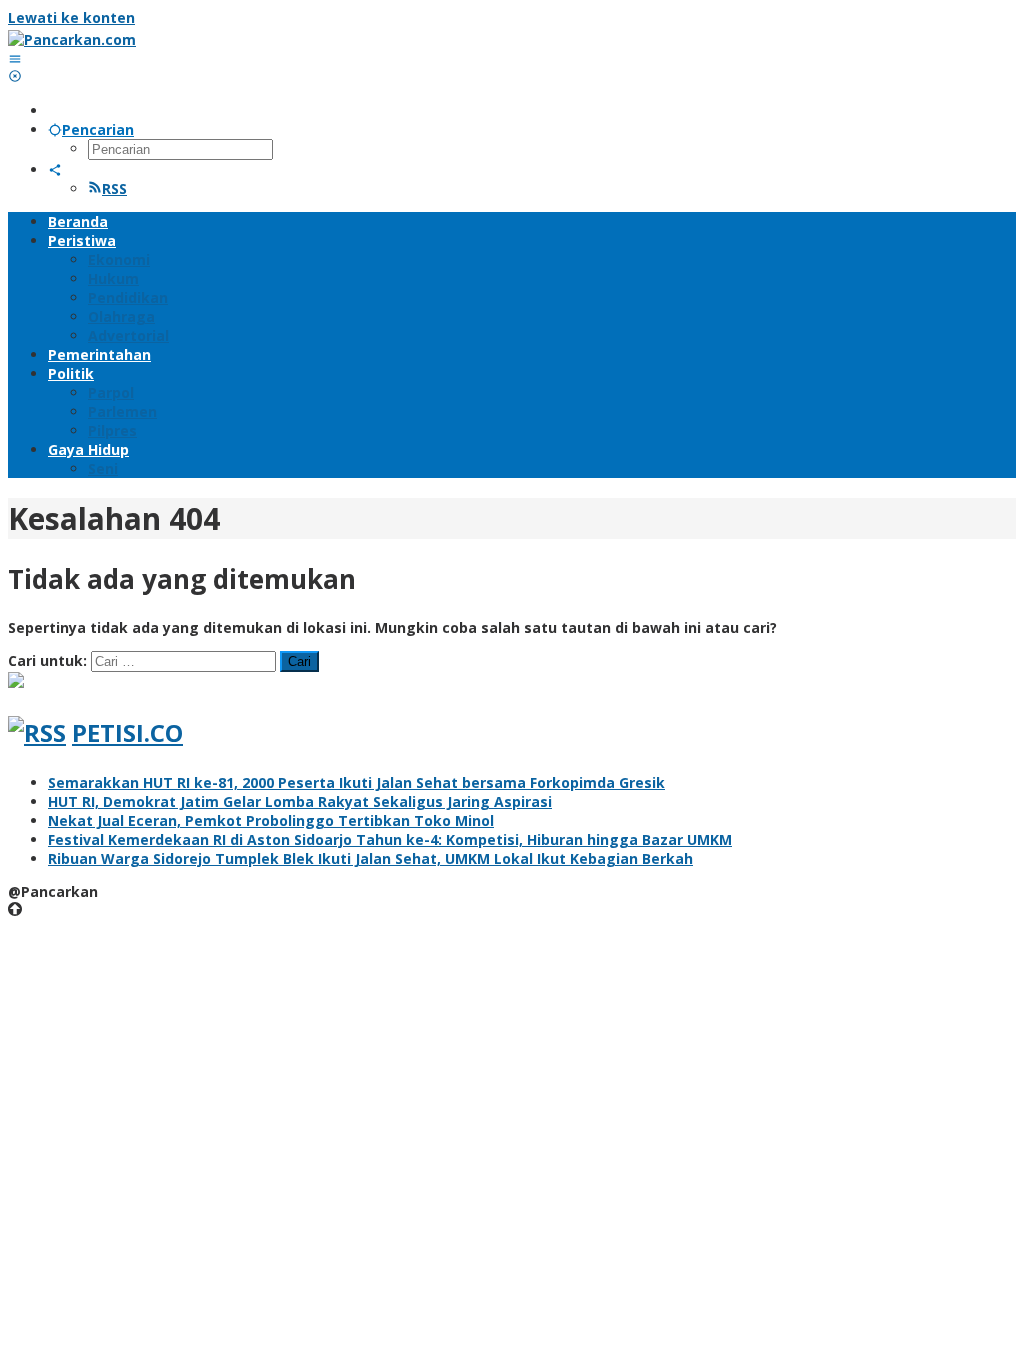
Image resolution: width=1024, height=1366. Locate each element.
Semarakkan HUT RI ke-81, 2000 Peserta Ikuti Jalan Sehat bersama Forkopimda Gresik (356, 782)
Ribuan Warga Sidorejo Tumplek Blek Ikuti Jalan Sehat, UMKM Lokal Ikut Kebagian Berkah (370, 858)
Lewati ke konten (71, 17)
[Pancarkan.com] (72, 39)
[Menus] (15, 58)
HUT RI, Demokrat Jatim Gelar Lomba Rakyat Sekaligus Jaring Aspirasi (300, 801)
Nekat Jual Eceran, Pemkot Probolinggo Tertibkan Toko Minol (271, 820)
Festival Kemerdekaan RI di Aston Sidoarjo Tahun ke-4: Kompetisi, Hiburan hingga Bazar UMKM (390, 839)
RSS (114, 188)
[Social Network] (55, 169)
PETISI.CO (127, 732)
